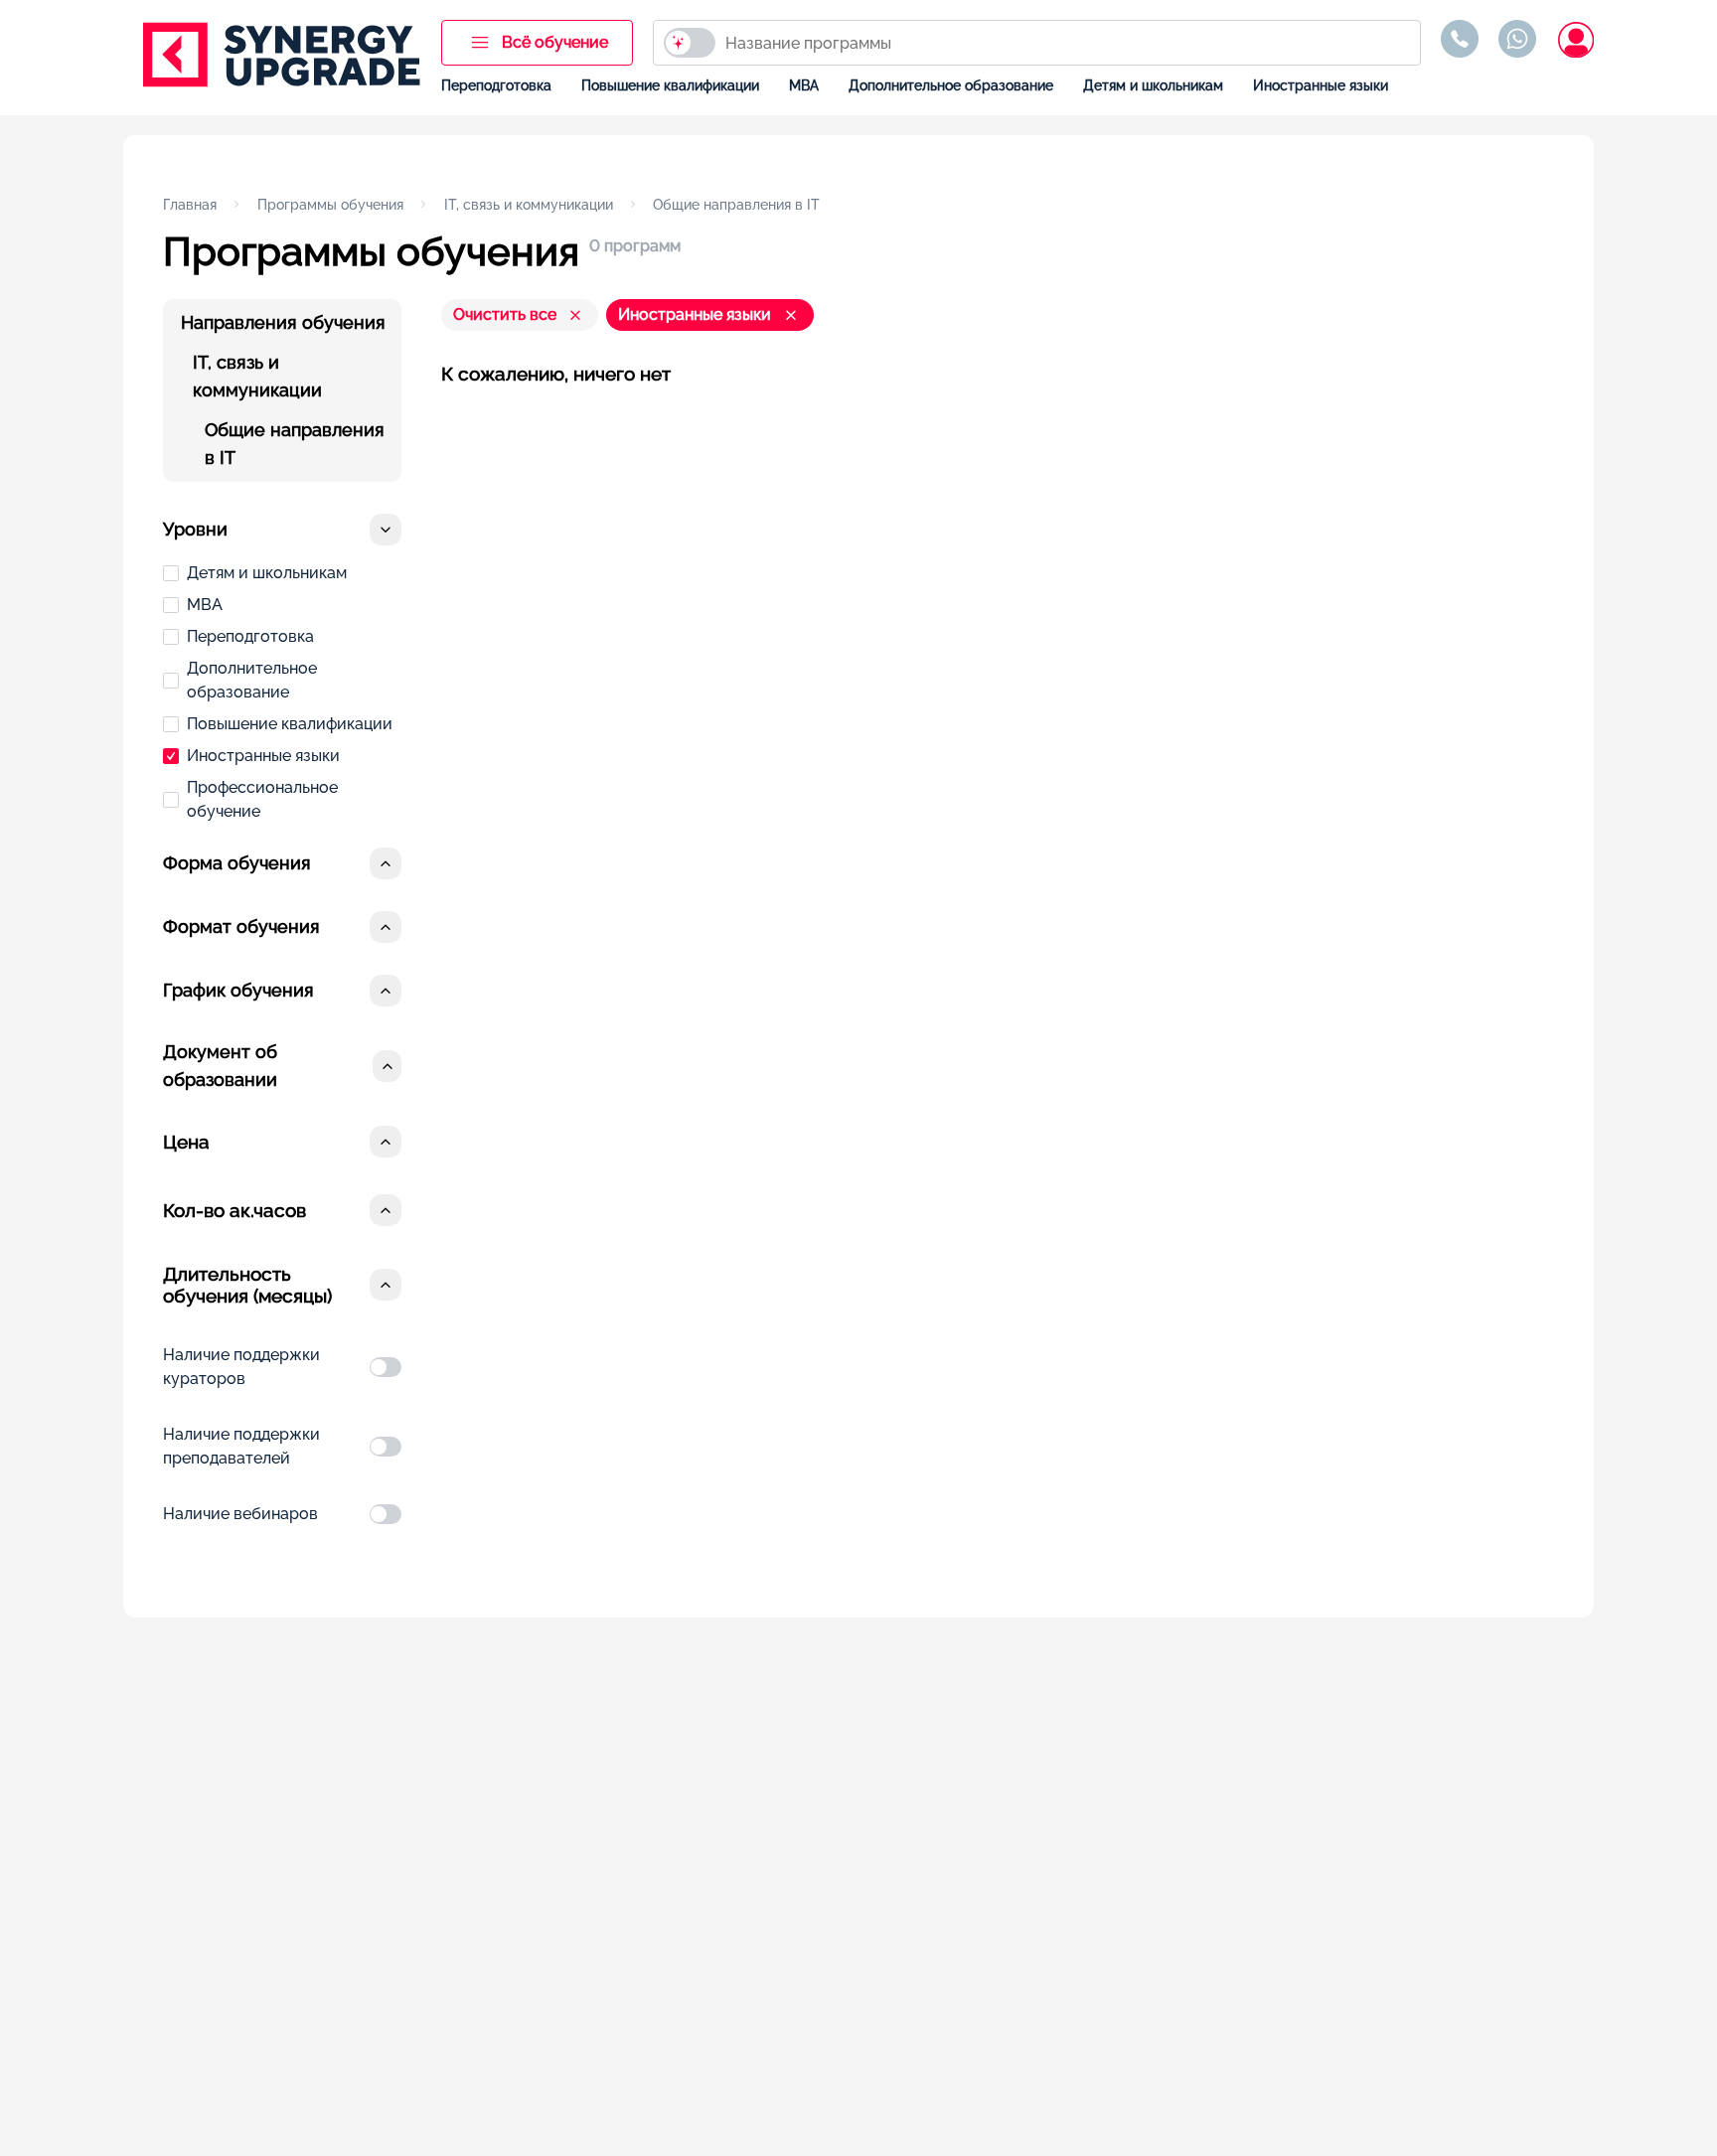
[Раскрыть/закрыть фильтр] (386, 530)
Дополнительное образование (951, 85)
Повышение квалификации (670, 85)
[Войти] (1575, 39)
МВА (804, 85)
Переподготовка (496, 85)
